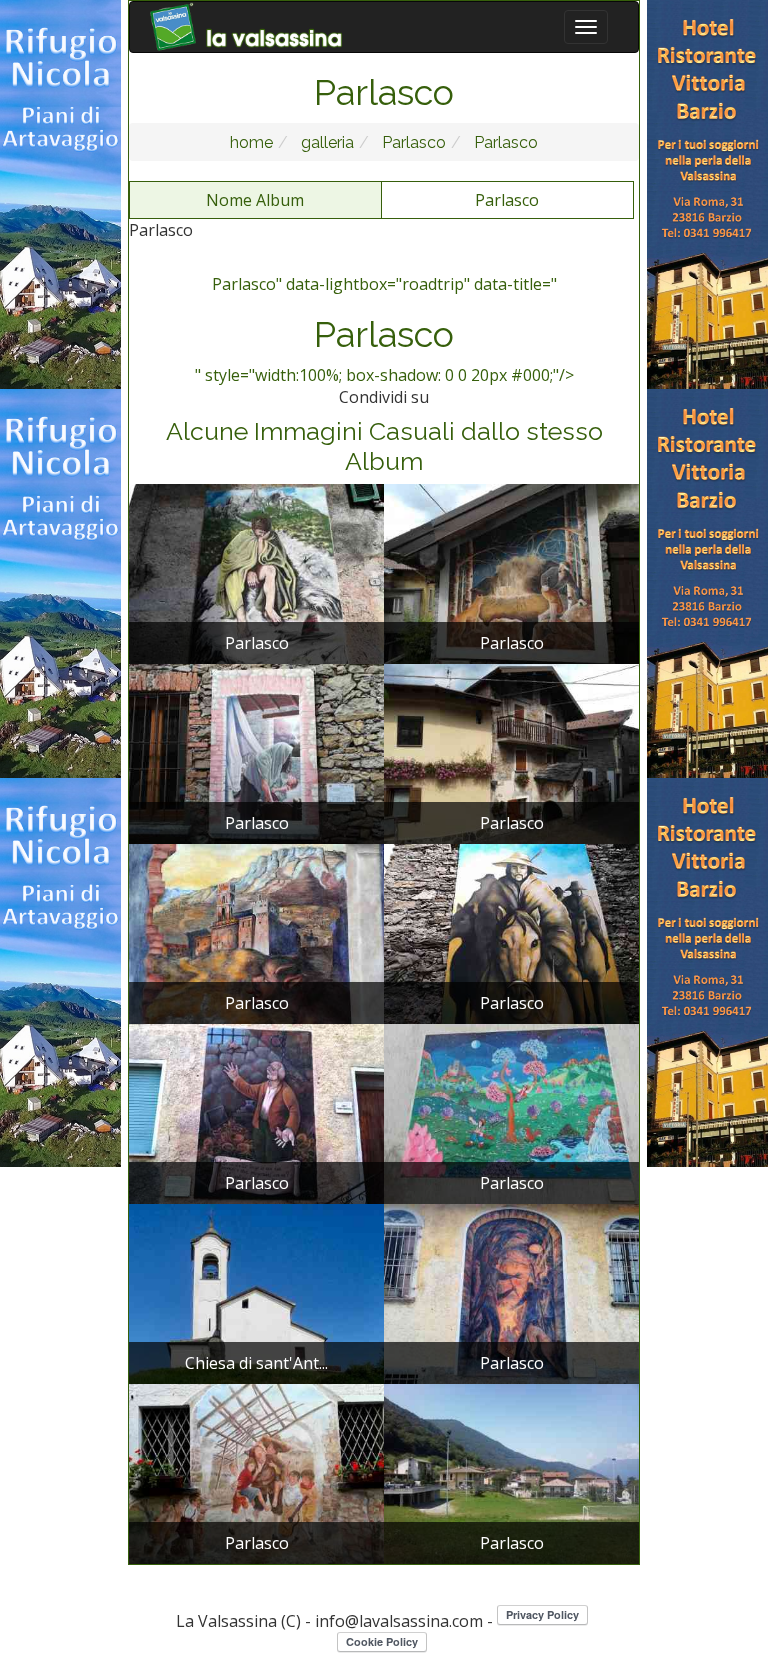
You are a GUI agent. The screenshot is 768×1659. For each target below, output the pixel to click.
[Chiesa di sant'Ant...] (256, 1292)
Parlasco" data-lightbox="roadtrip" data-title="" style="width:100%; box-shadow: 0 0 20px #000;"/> (384, 330)
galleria (325, 142)
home (251, 142)
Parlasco (412, 142)
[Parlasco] (256, 572)
